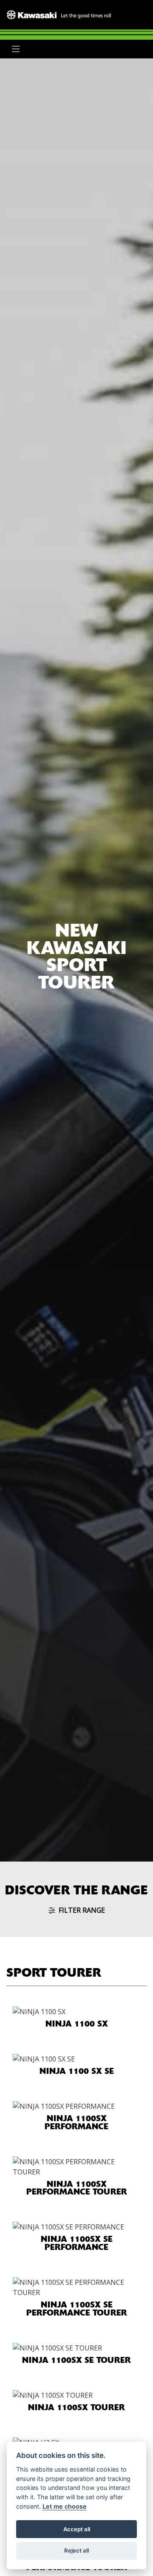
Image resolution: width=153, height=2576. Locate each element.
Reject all (76, 2550)
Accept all (77, 2529)
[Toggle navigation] (16, 49)
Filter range (82, 1910)
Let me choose (65, 2506)
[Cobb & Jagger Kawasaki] (59, 14)
